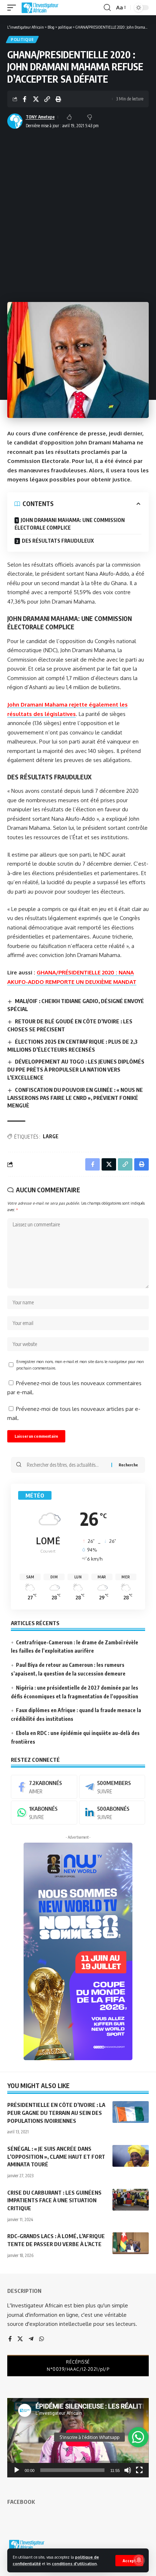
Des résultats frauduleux (58, 541)
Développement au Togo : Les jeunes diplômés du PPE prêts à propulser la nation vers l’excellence (76, 1069)
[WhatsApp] (44, 1813)
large (51, 1136)
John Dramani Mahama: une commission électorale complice (70, 524)
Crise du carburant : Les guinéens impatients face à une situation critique (54, 2200)
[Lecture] (17, 2470)
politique (22, 40)
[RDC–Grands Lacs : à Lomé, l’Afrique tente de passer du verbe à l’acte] (131, 2243)
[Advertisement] (78, 213)
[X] (20, 2339)
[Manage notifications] (139, 2560)
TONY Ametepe (40, 117)
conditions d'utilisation (74, 2563)
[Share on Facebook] (25, 99)
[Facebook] (44, 1787)
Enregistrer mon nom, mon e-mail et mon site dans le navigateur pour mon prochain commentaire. (80, 1365)
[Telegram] (112, 1787)
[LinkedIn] (112, 1813)
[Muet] (128, 2470)
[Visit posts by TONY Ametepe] (15, 121)
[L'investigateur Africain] (40, 8)
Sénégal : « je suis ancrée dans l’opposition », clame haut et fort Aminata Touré (56, 2157)
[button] (129, 2561)
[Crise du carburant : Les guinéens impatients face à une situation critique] (131, 2200)
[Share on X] (36, 99)
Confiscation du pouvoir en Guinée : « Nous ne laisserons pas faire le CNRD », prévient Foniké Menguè (75, 1098)
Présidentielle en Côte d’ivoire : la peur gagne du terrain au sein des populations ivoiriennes (56, 2113)
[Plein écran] (139, 2470)
